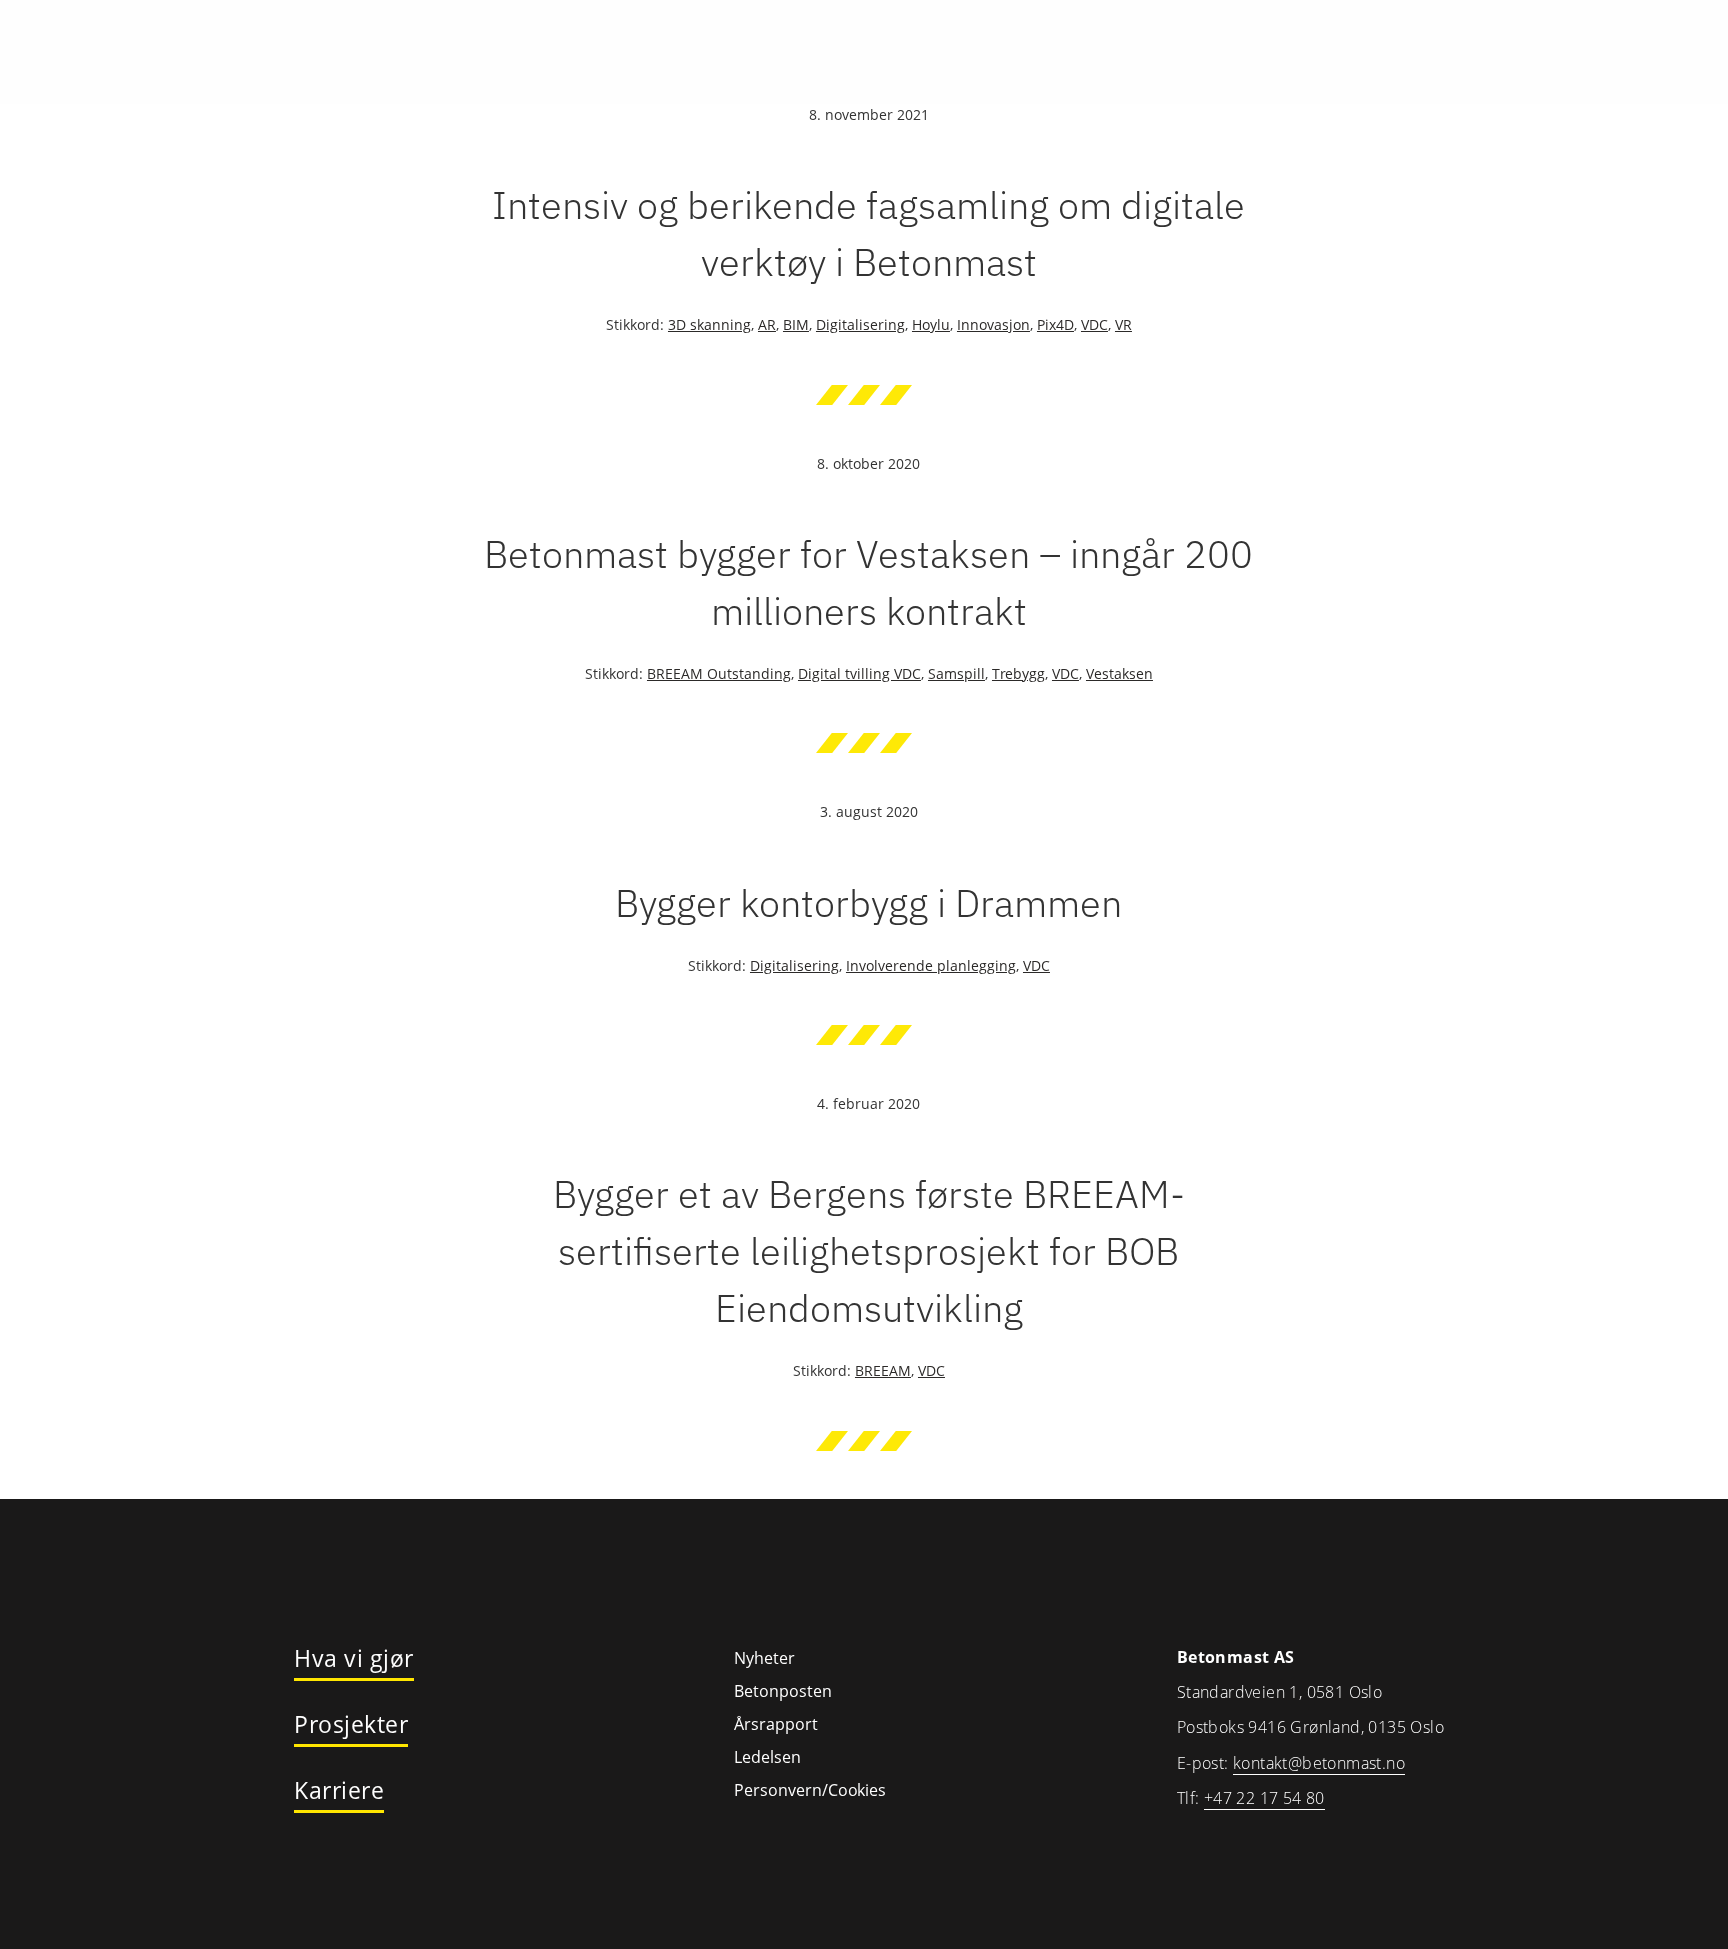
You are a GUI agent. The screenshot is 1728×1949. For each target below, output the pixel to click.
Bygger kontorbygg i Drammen (868, 902)
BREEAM (883, 1370)
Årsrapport (776, 1724)
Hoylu (931, 324)
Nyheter (764, 1658)
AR (767, 324)
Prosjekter (351, 1725)
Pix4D (1055, 324)
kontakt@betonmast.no (1319, 1763)
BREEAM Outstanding (719, 673)
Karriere (339, 1791)
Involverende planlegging (931, 965)
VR (1123, 324)
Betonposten (783, 1691)
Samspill (956, 673)
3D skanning (709, 324)
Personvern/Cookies (810, 1790)
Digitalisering (860, 324)
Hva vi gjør (354, 1659)
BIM (796, 324)
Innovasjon (993, 324)
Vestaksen (1119, 673)
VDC (1094, 324)
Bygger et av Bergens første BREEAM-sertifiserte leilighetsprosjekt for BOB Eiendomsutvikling (869, 1250)
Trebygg (1018, 673)
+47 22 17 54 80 (1264, 1798)
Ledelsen (767, 1757)
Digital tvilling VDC (859, 673)
